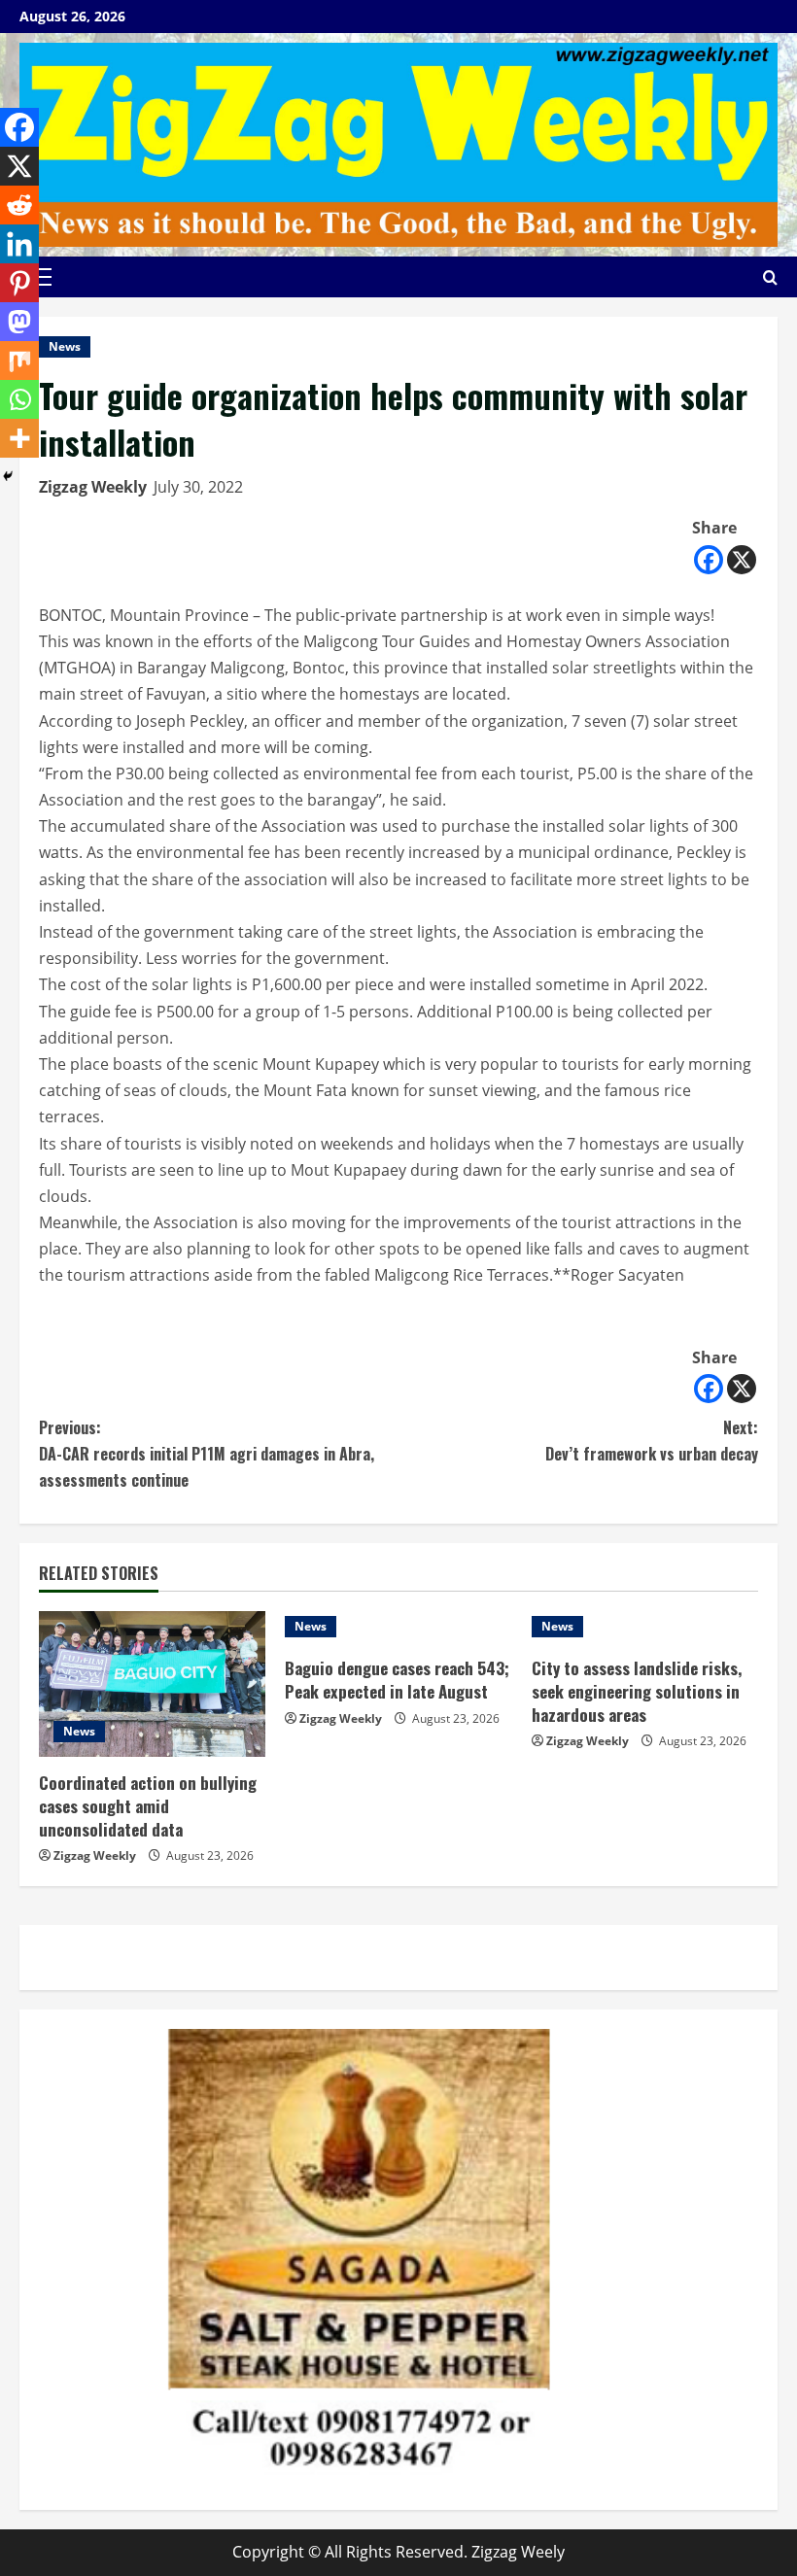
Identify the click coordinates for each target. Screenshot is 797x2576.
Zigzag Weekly (93, 487)
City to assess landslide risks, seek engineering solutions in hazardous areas (637, 1691)
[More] (19, 438)
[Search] (770, 277)
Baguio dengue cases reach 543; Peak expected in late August (397, 1680)
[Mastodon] (19, 322)
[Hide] (8, 476)
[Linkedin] (19, 244)
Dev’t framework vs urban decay (652, 1441)
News (65, 346)
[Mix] (19, 361)
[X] (742, 560)
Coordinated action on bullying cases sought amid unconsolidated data (148, 1806)
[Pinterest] (19, 283)
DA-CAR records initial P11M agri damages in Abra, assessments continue (207, 1454)
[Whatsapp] (19, 399)
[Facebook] (709, 560)
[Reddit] (19, 205)
